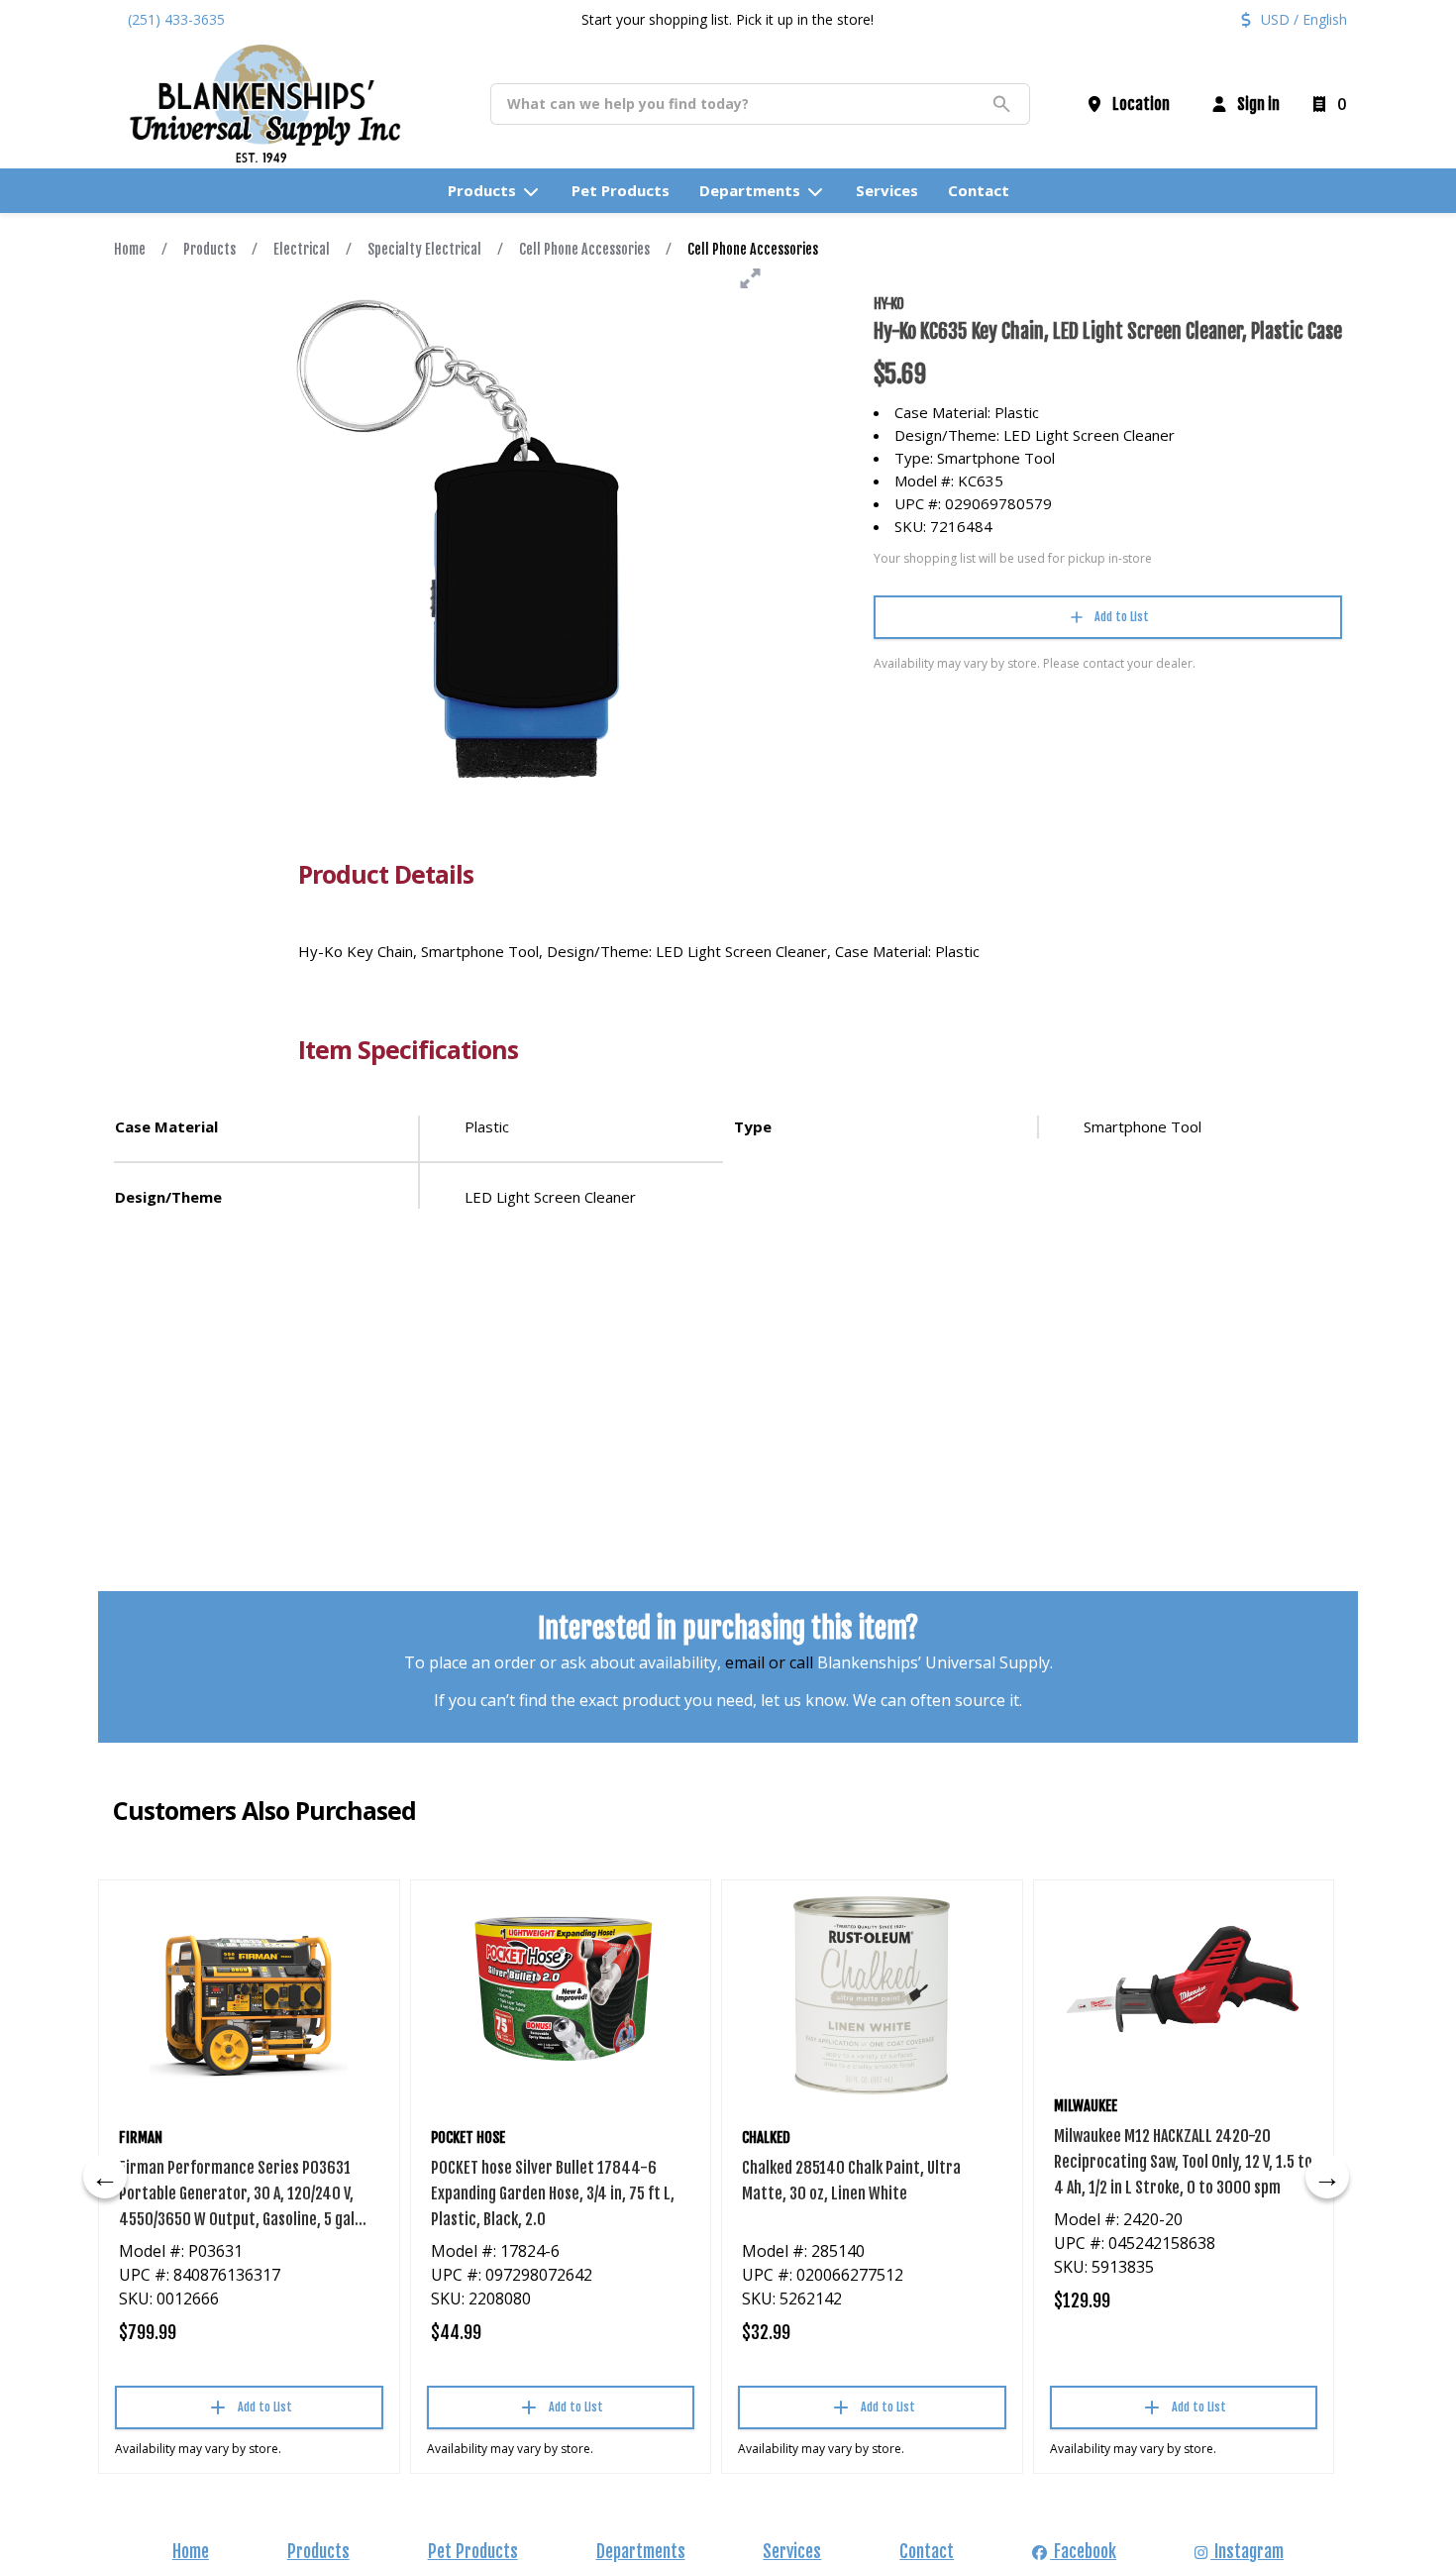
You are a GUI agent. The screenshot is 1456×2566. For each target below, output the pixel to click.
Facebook (1083, 2551)
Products (209, 249)
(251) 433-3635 (176, 19)
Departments (641, 2551)
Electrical (302, 249)
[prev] (105, 2177)
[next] (1327, 2177)
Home (130, 249)
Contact (927, 2551)
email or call (769, 1662)
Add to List (1122, 617)
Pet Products (473, 2551)
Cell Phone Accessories (584, 249)
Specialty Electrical (424, 249)
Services (792, 2551)
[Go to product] (249, 1995)
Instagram (1247, 2551)
